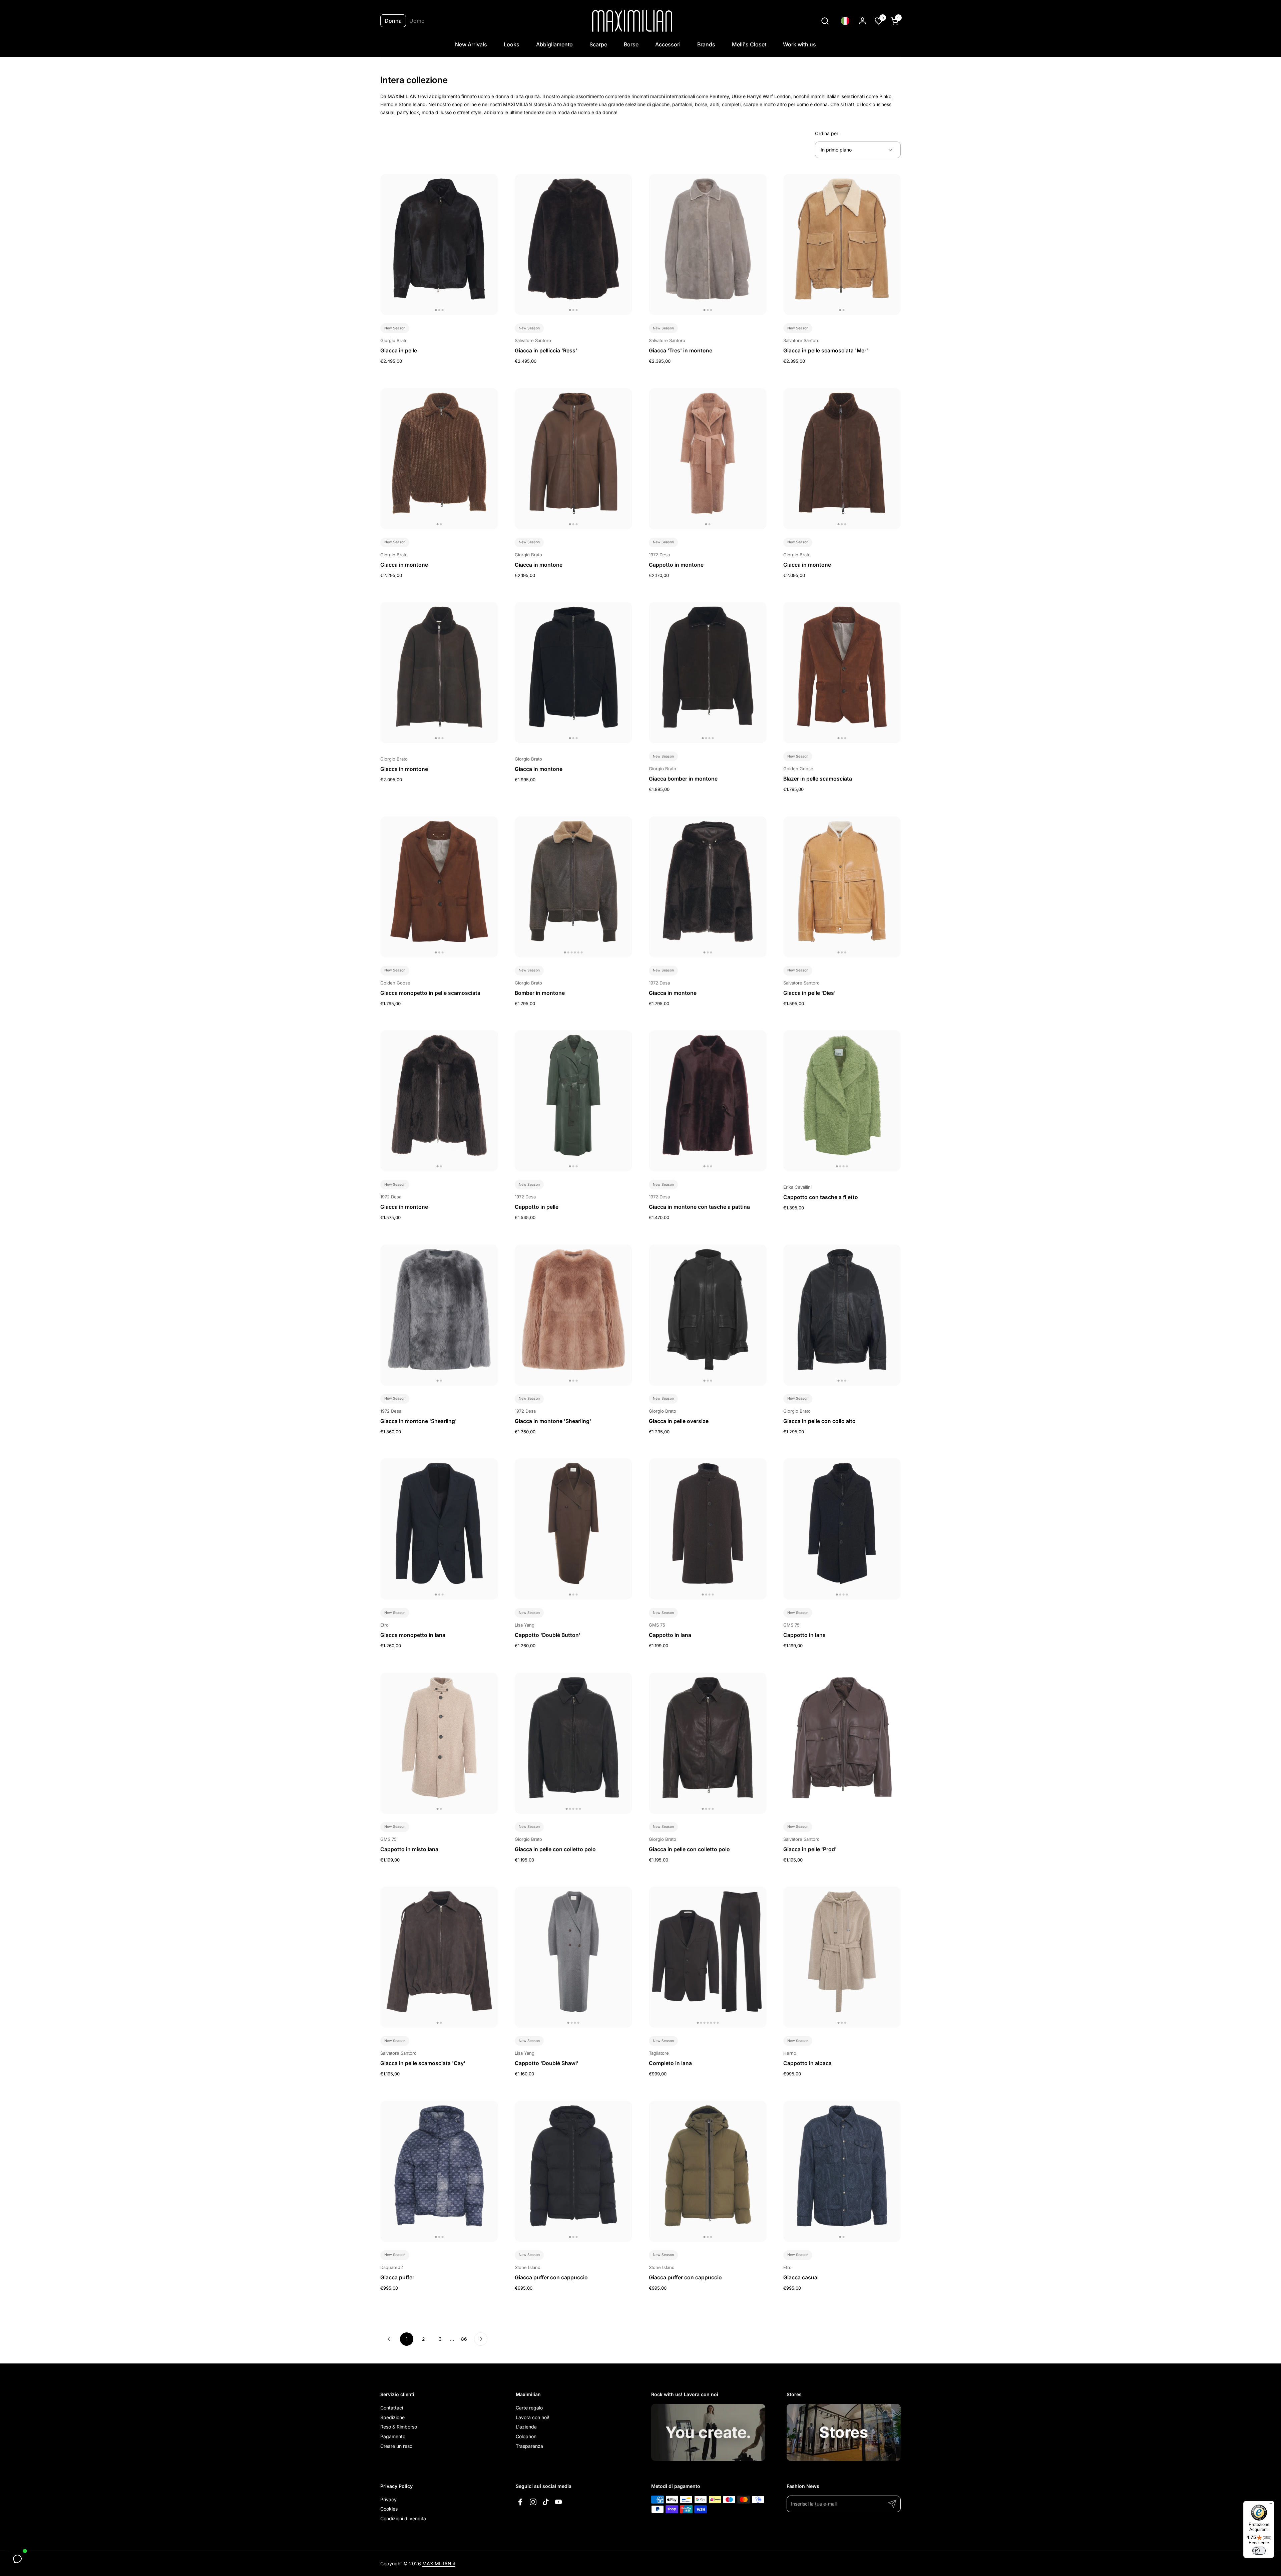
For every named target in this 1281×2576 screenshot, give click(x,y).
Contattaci (392, 2408)
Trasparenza (529, 2446)
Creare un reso (396, 2446)
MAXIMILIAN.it (439, 2563)
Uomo (417, 21)
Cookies (389, 2509)
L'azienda (526, 2427)
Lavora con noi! (532, 2417)
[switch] (1259, 2551)
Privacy (388, 2499)
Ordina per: (827, 133)
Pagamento (393, 2436)
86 (466, 2339)
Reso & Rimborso (399, 2427)
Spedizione (392, 2417)
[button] (825, 21)
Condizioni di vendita (403, 2518)
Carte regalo (529, 2408)
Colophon (526, 2436)
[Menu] (1270, 2505)
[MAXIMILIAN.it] (632, 21)
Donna (393, 21)
